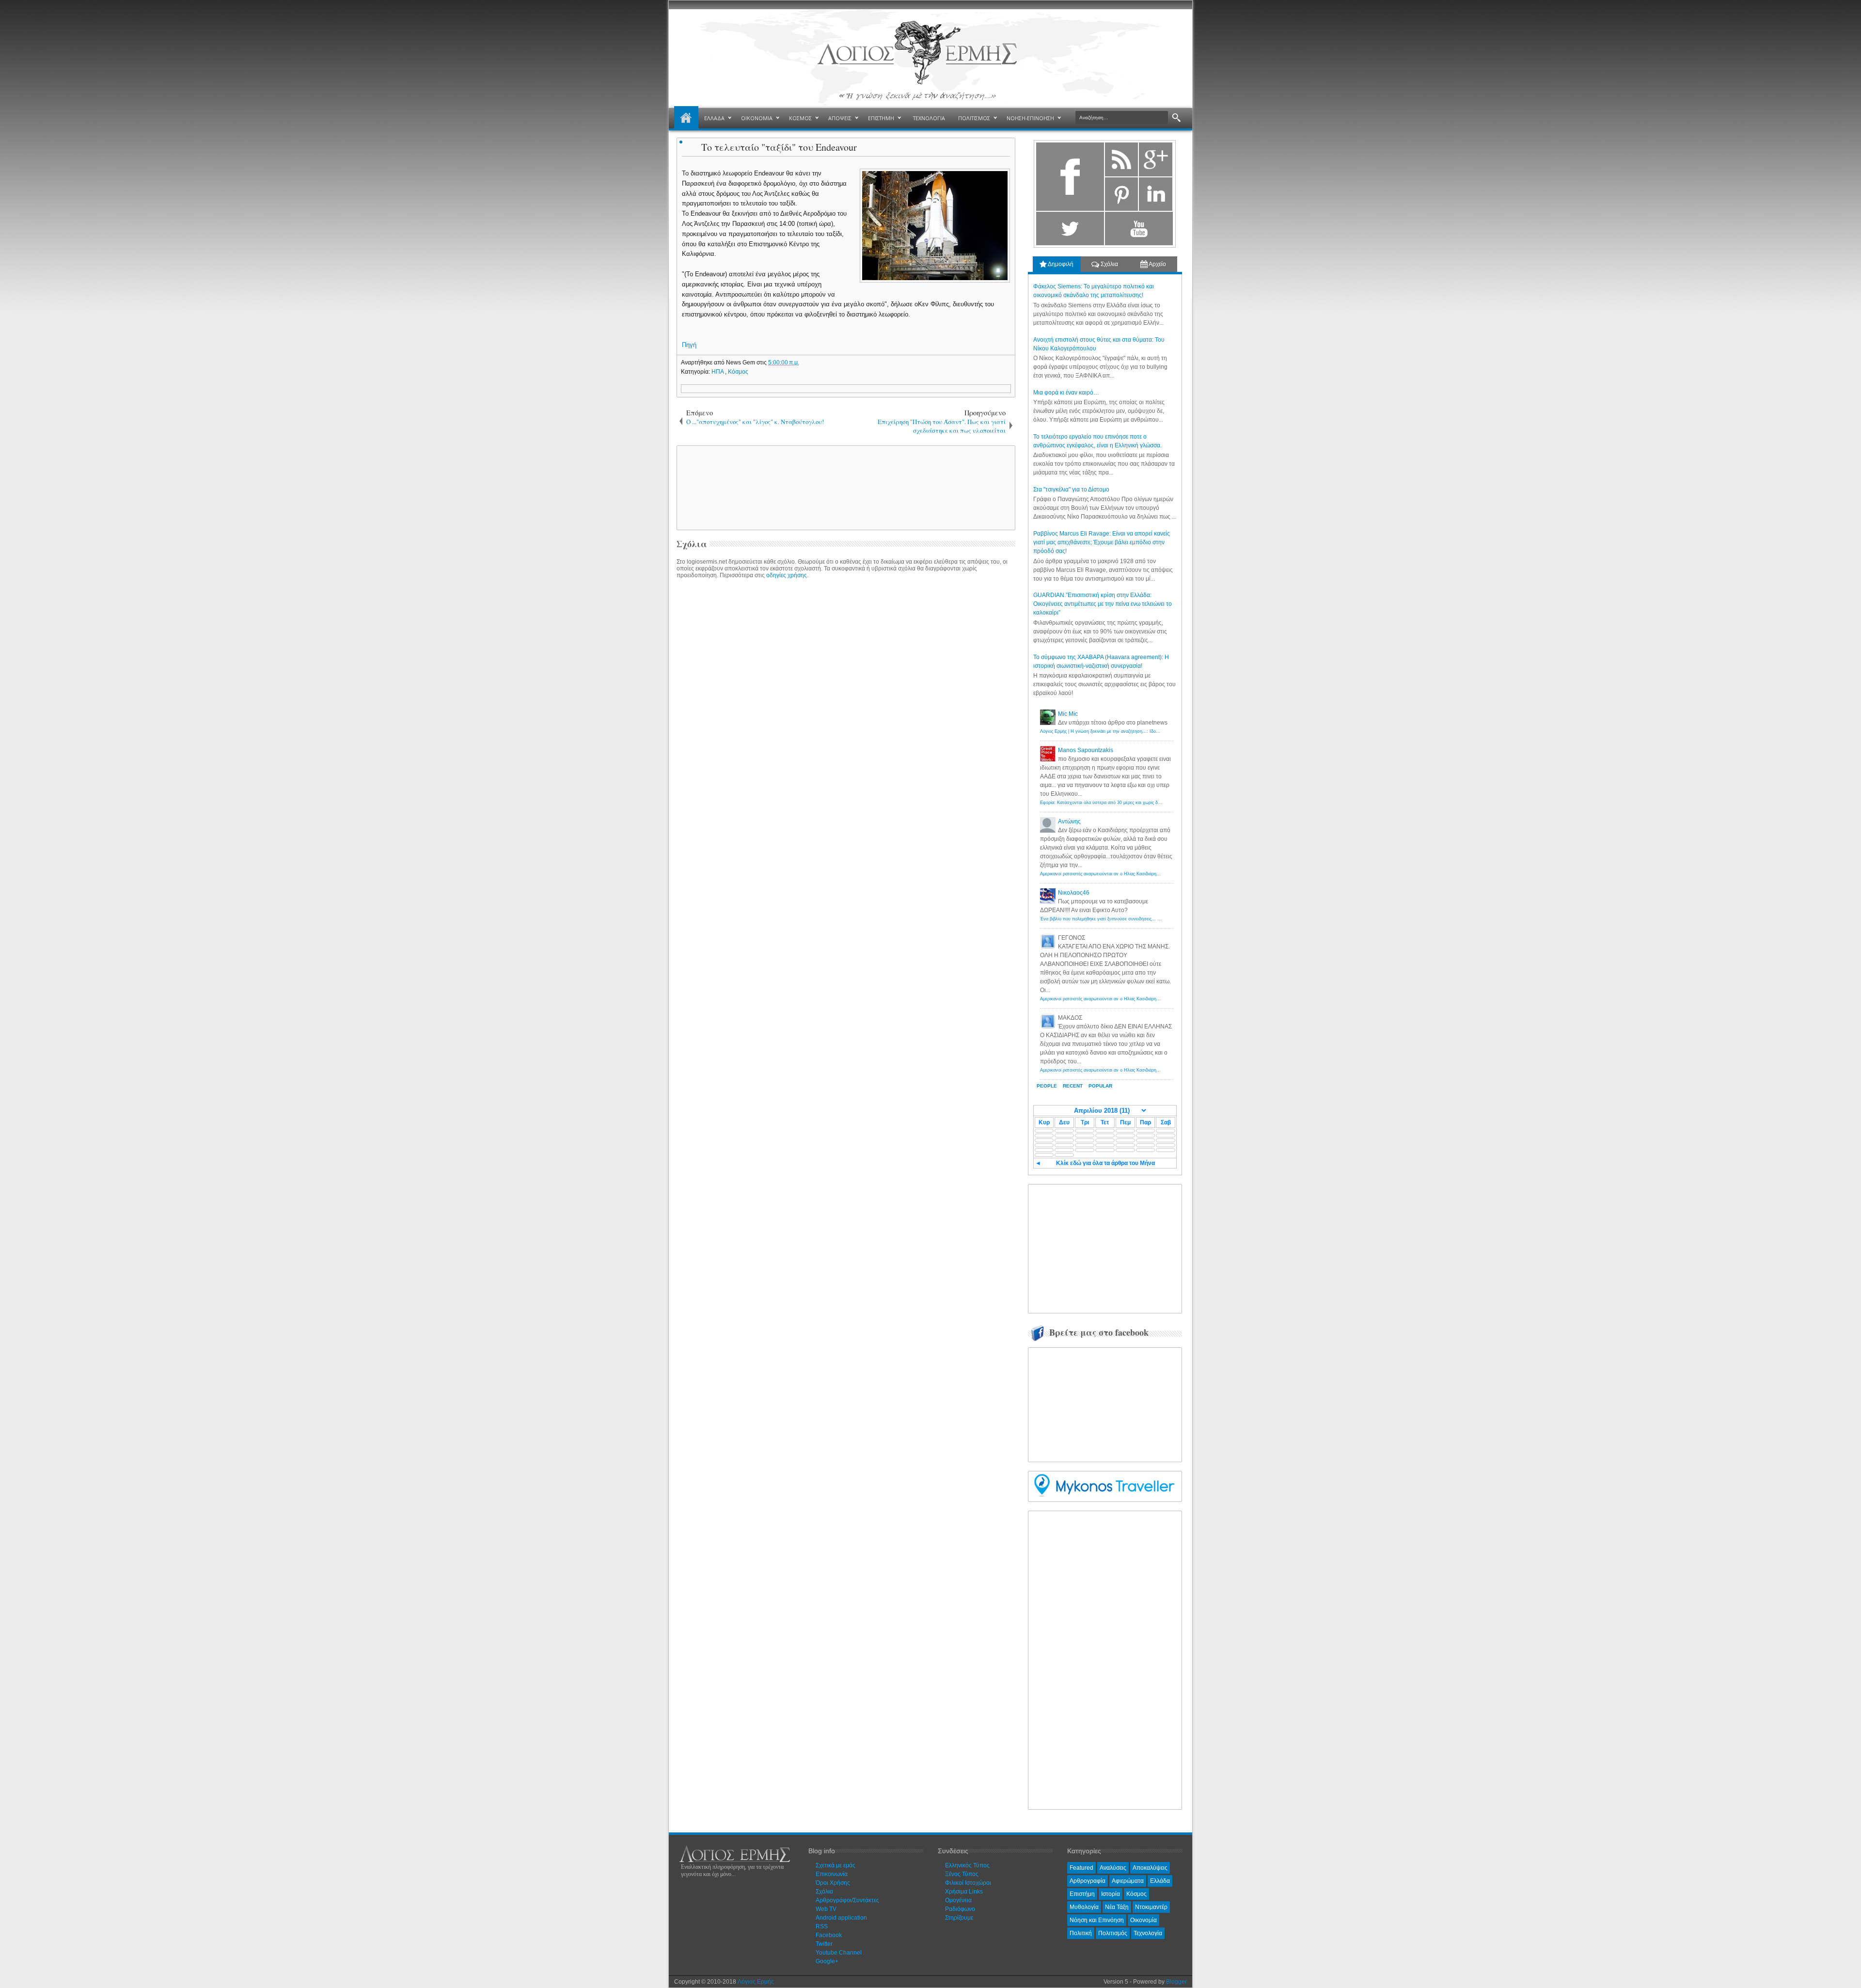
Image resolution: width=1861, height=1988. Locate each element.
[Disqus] (846, 706)
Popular (1100, 1086)
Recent (1073, 1086)
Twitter (824, 1944)
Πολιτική (1081, 1933)
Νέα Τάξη (1117, 1907)
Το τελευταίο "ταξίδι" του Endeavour (779, 147)
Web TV (826, 1909)
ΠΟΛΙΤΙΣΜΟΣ (974, 118)
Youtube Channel (839, 1953)
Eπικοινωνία (832, 1874)
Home (686, 118)
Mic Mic (1068, 714)
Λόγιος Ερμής (756, 1982)
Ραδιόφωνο (960, 1909)
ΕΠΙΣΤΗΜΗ (881, 118)
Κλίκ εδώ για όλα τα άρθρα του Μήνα (1105, 1163)
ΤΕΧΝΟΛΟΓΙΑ (929, 118)
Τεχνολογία (1148, 1933)
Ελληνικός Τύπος (967, 1865)
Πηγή (689, 345)
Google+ (827, 1961)
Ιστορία (1111, 1894)
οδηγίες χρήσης (787, 575)
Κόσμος (738, 372)
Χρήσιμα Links (964, 1892)
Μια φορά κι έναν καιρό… (1066, 393)
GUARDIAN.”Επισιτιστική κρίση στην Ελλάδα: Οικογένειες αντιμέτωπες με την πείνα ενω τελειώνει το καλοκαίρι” (1103, 604)
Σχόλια (1109, 264)
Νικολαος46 (1074, 893)
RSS (822, 1926)
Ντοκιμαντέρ (1151, 1907)
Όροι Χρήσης (833, 1883)
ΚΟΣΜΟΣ (800, 118)
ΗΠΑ (718, 372)
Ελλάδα (1160, 1881)
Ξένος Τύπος (962, 1874)
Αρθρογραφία (1088, 1881)
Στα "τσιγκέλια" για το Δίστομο (1071, 489)
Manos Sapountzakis (1086, 750)
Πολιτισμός (1113, 1933)
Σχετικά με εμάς (836, 1865)
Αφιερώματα (1128, 1881)
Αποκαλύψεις (1150, 1868)
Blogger (1176, 1982)
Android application (841, 1918)
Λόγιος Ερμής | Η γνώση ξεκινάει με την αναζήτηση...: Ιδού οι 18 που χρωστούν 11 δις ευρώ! (1133, 731)
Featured (1081, 1868)
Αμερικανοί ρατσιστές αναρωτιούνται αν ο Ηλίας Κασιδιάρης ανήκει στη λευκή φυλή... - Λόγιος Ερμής (1141, 874)
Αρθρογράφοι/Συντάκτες (847, 1900)
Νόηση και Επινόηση (1097, 1920)
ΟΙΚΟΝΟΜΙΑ (757, 118)
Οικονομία (1143, 1920)
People (1047, 1086)
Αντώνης (1069, 821)
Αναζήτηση (1176, 118)
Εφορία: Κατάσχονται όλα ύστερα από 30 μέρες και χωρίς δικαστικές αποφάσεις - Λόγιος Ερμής (1135, 803)
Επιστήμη (1082, 1894)
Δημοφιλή (1060, 264)
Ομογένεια (958, 1900)
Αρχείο (1157, 264)
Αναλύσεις (1113, 1868)
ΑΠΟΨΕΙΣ (840, 118)
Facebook (829, 1935)
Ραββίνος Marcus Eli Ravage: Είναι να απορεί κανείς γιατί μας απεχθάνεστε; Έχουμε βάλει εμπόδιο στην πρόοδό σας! (1102, 542)
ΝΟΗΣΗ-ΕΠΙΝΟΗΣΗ (1030, 118)
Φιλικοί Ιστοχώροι (968, 1883)
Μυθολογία (1084, 1907)
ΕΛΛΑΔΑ (714, 118)
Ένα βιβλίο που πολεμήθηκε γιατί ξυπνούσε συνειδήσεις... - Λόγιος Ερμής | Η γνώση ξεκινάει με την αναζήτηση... (1153, 919)
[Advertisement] (844, 487)
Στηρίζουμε (959, 1918)
